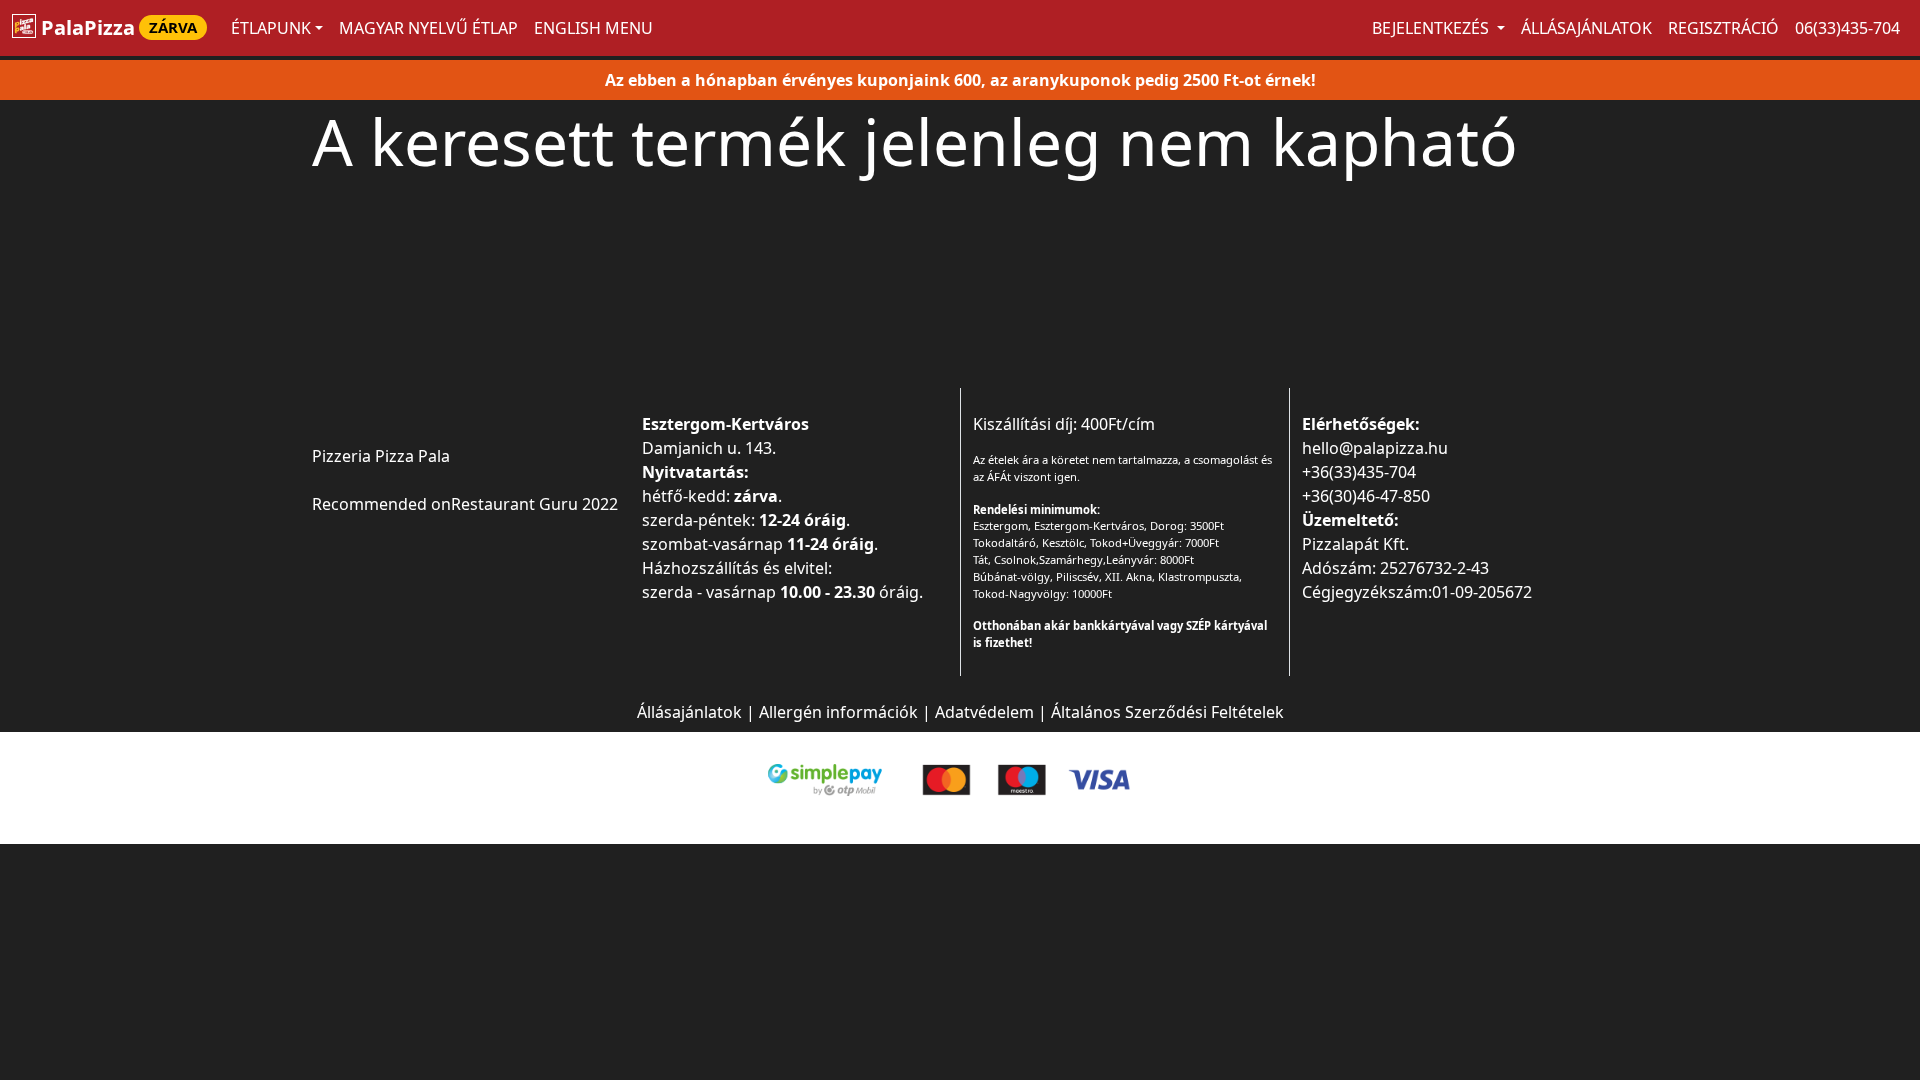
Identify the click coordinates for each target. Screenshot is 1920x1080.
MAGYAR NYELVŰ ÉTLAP (428, 28)
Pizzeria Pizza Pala (381, 456)
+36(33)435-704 (1359, 472)
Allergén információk (838, 712)
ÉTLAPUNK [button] (271, 28)
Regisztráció (1723, 28)
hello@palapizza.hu (1375, 448)
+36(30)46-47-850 (1366, 496)
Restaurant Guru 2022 (534, 504)
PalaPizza (116, 27)
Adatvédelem (984, 712)
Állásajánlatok (1586, 28)
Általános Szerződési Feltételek (1167, 712)
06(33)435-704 (1847, 28)
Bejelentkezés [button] (1432, 28)
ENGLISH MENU (593, 28)
